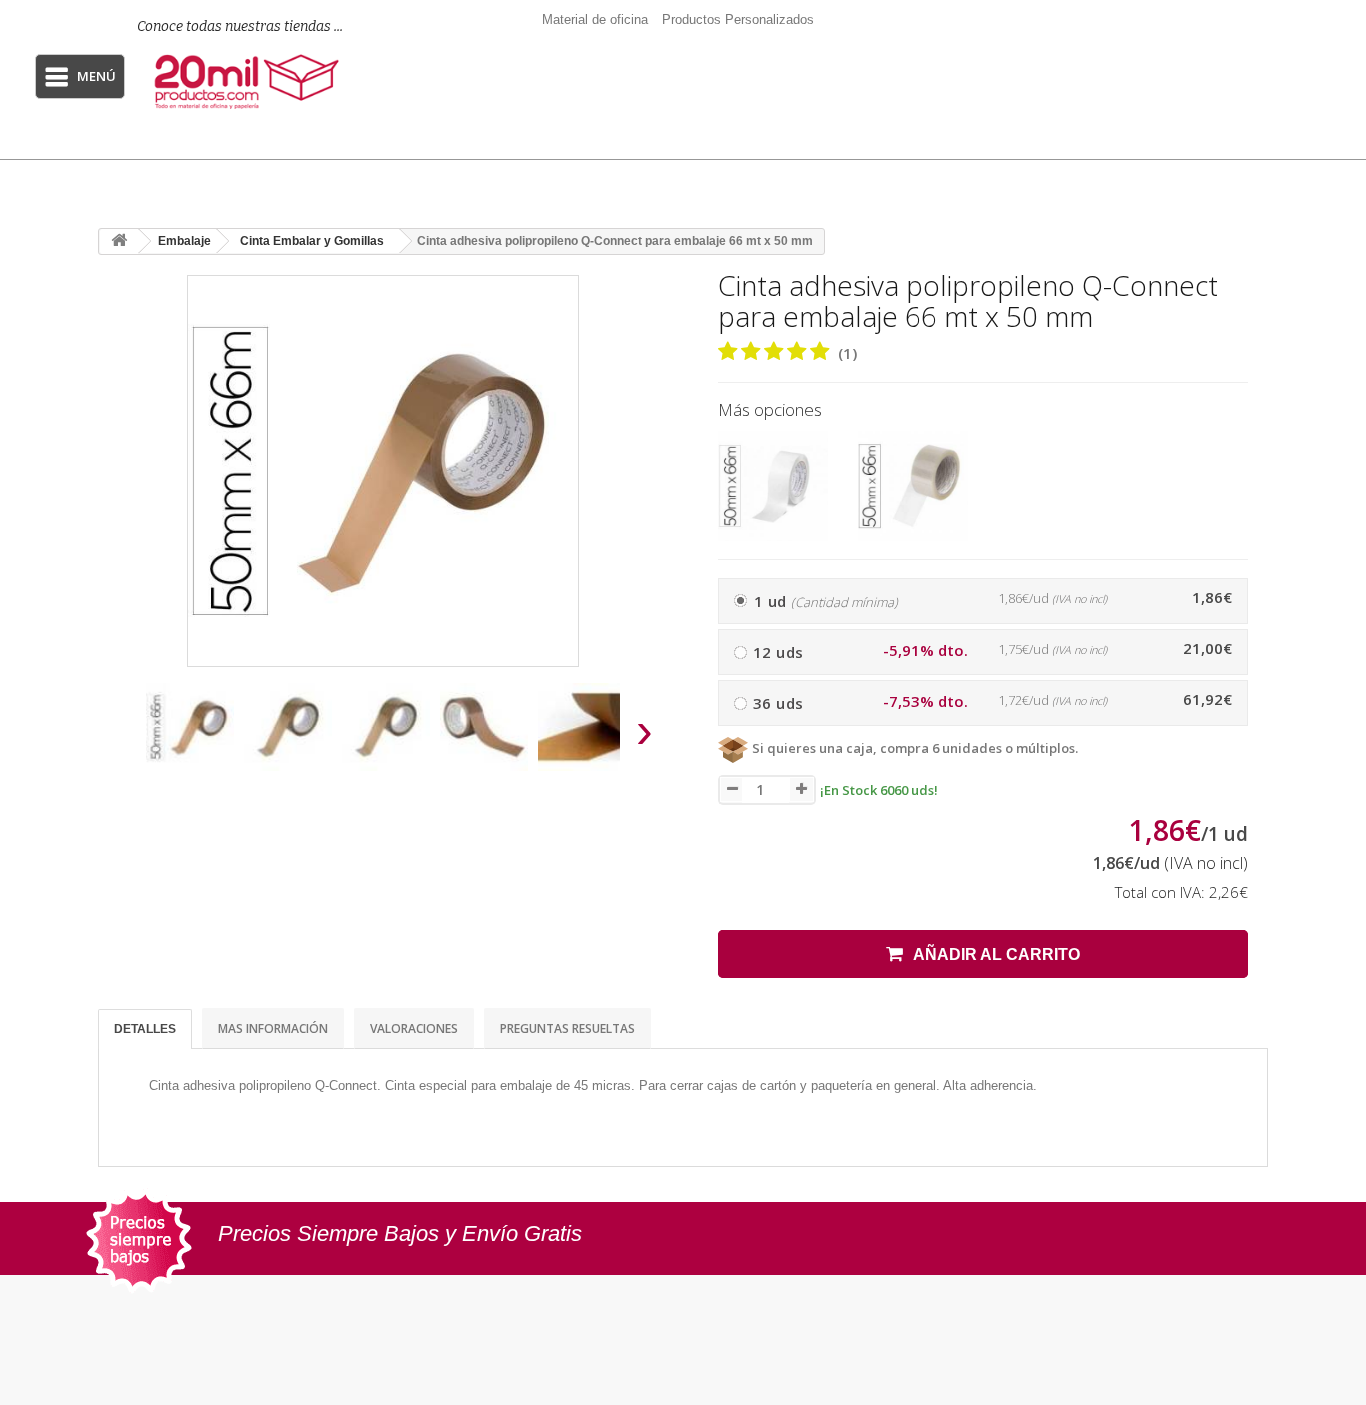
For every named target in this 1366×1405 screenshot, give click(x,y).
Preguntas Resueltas (567, 1028)
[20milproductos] (249, 82)
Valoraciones (414, 1028)
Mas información (273, 1028)
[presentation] (121, 736)
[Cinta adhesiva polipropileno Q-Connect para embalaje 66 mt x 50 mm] (190, 727)
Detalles (145, 1029)
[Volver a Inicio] (119, 241)
